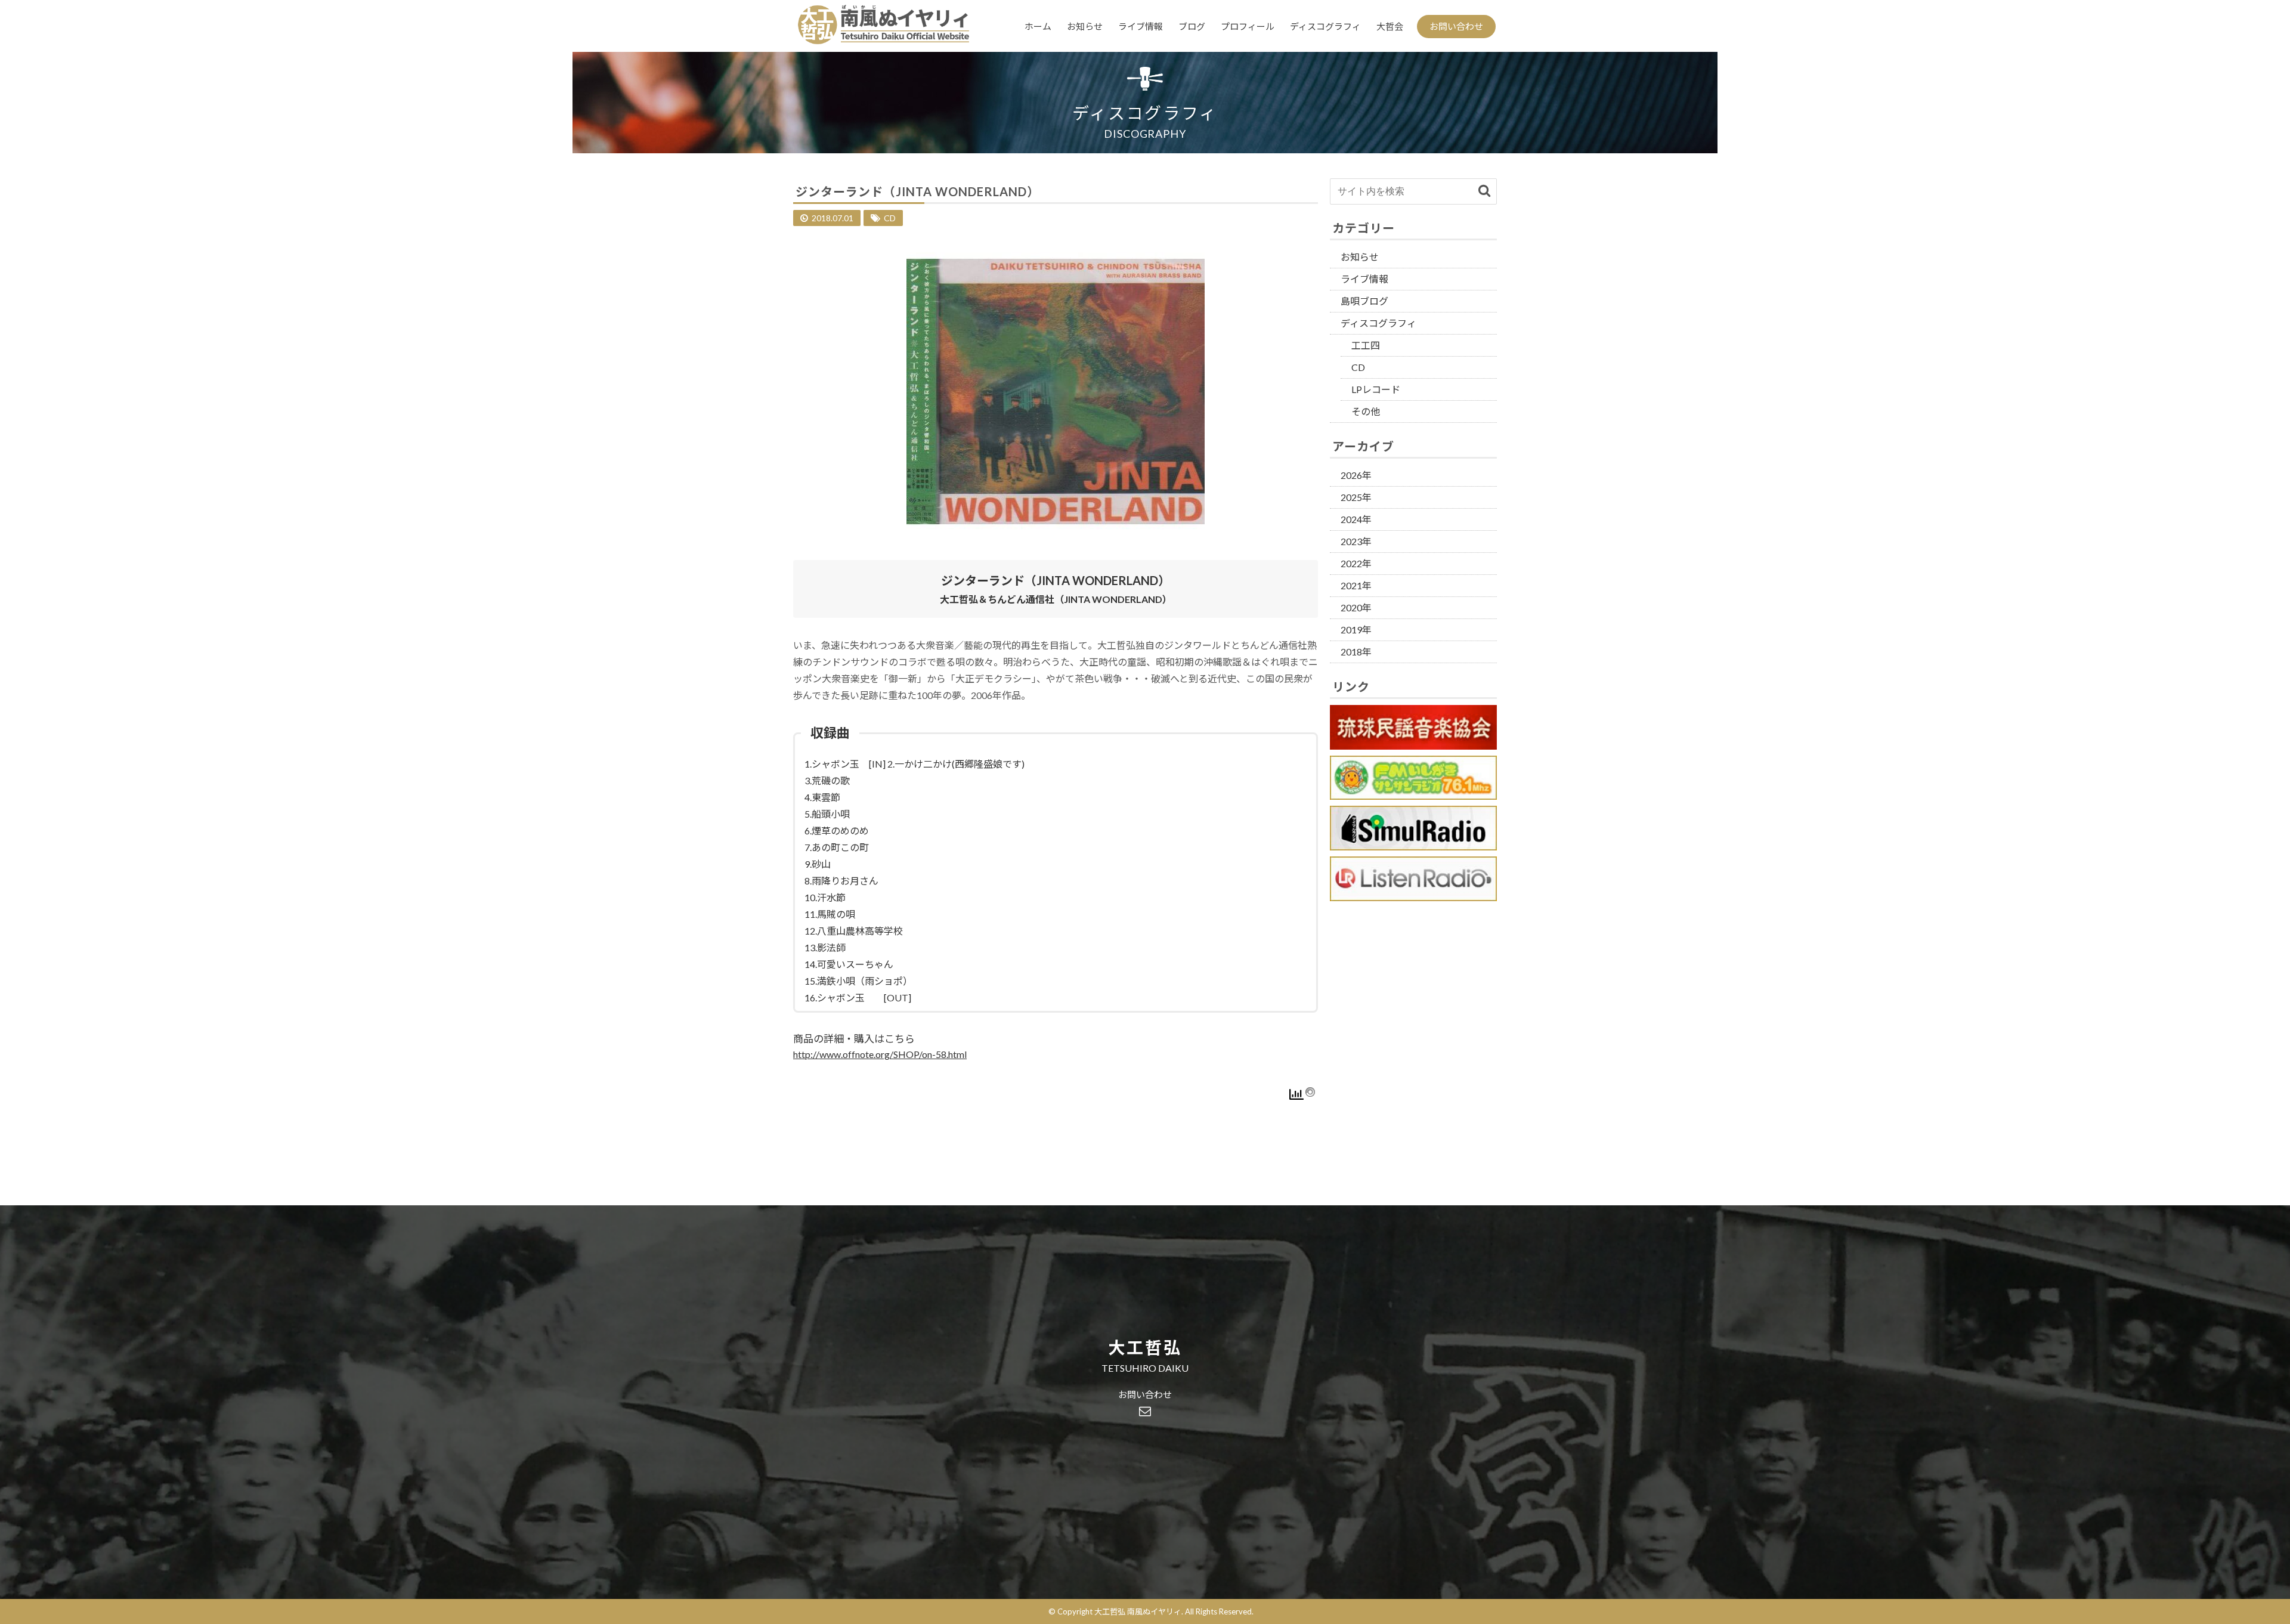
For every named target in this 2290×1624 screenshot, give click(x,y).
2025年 (1356, 497)
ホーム (1038, 26)
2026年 (1356, 475)
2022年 (1356, 563)
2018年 (1356, 652)
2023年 (1356, 541)
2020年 (1356, 607)
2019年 (1356, 630)
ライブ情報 (1141, 26)
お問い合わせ (1456, 26)
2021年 (1356, 585)
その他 (1366, 411)
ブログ (1192, 26)
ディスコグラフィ (1325, 26)
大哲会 (1390, 26)
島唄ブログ (1364, 301)
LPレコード (1376, 389)
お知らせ (1085, 26)
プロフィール (1248, 26)
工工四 (1366, 345)
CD (890, 218)
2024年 (1356, 519)
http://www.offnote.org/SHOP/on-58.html (880, 1054)
